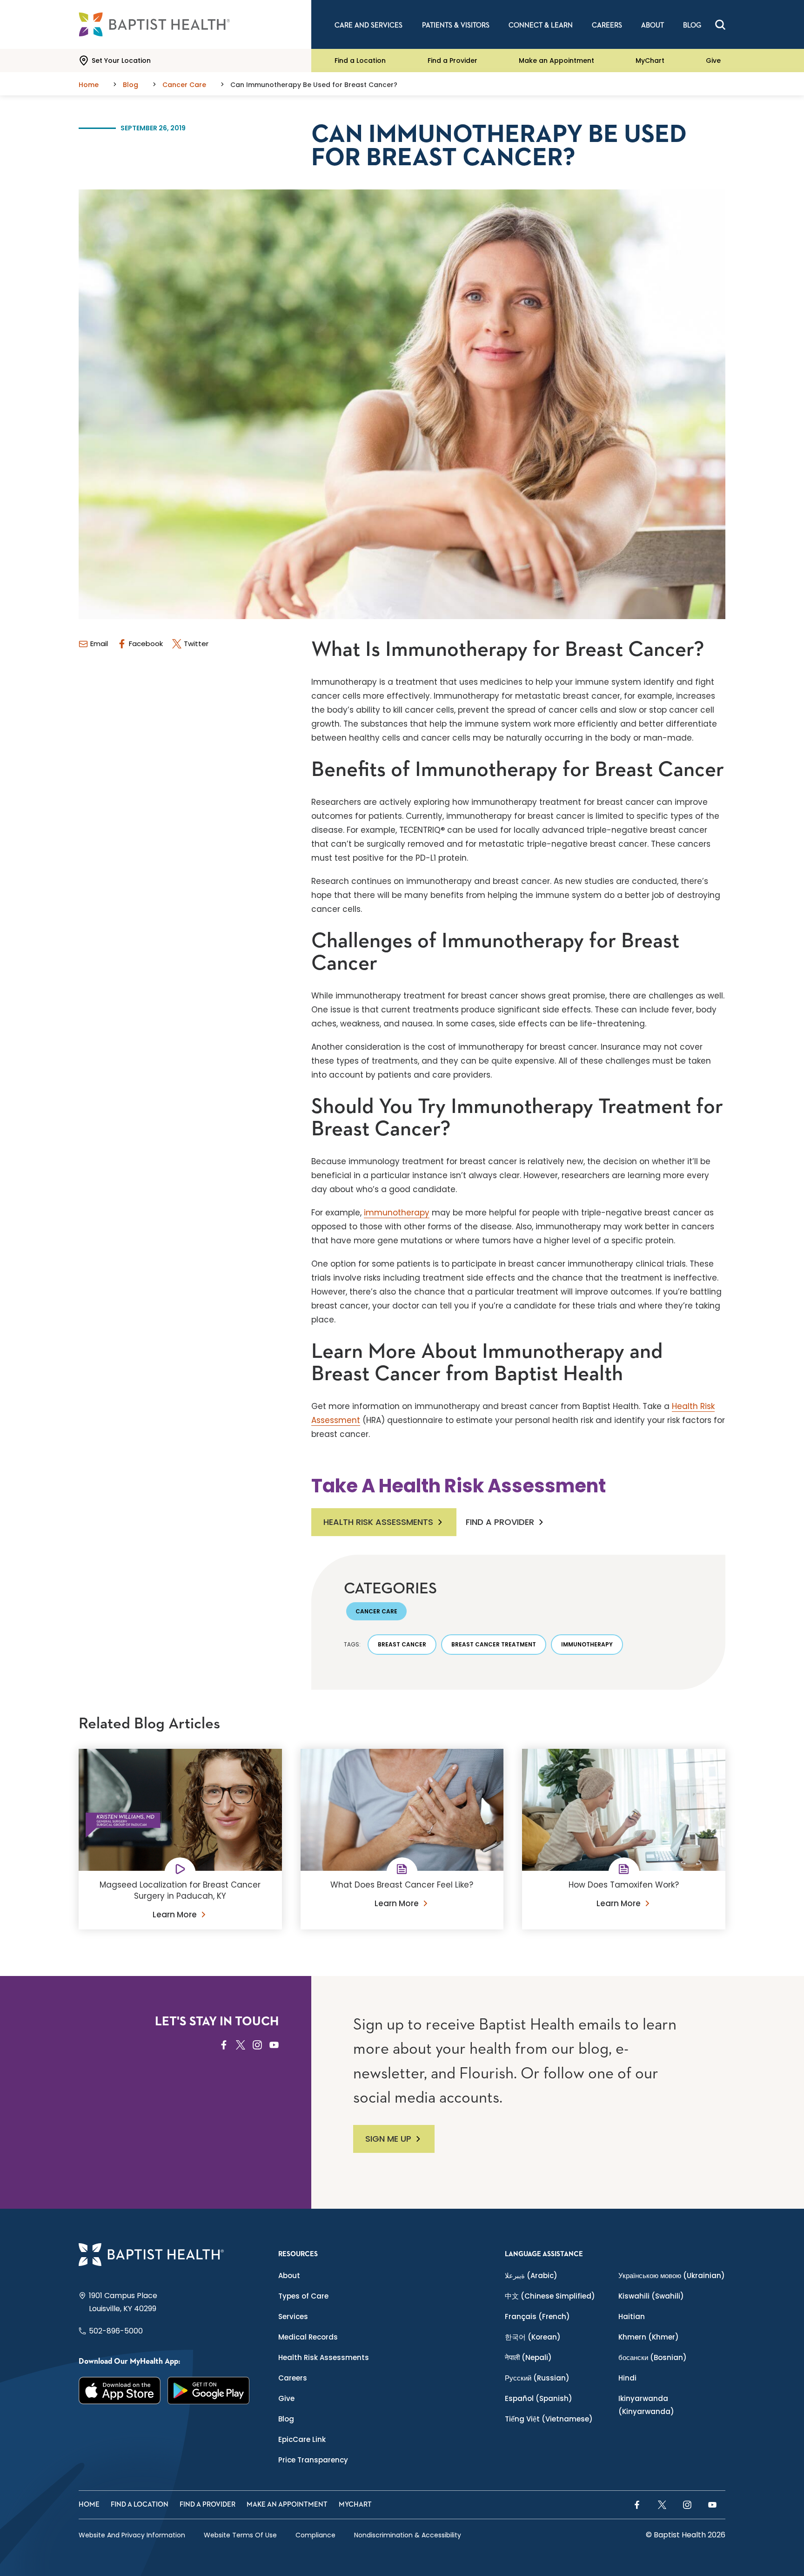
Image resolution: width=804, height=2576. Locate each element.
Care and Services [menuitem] (368, 25)
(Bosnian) (653, 2357)
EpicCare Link (302, 2439)
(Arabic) (531, 2276)
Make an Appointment (556, 61)
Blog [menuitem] (692, 25)
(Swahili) (651, 2296)
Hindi (627, 2378)
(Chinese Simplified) (550, 2296)
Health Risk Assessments (378, 1522)
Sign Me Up (388, 2139)
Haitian (632, 2316)
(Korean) (533, 2337)
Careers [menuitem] (607, 25)
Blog (286, 2419)
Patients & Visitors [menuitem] (456, 25)
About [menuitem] (653, 25)
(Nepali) (528, 2357)
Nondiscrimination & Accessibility (408, 2535)
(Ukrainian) (672, 2276)
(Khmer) (649, 2337)
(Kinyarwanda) (646, 2405)
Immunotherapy (587, 1644)
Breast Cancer (402, 1644)
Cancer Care (376, 1611)
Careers (293, 2378)
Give (713, 61)
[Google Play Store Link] (209, 2391)
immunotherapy (397, 1213)
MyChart (650, 61)
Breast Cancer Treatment (494, 1644)
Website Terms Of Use (240, 2535)
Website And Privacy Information (132, 2535)
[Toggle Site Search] (720, 25)
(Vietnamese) (549, 2419)
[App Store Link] (120, 2391)
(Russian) (537, 2378)
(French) (537, 2316)
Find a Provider (452, 61)
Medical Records (308, 2337)
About (289, 2276)
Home (89, 2505)
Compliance (315, 2535)
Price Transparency (313, 2460)
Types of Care (303, 2296)
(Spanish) (539, 2398)
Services (293, 2316)
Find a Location (360, 61)
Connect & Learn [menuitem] (541, 25)
